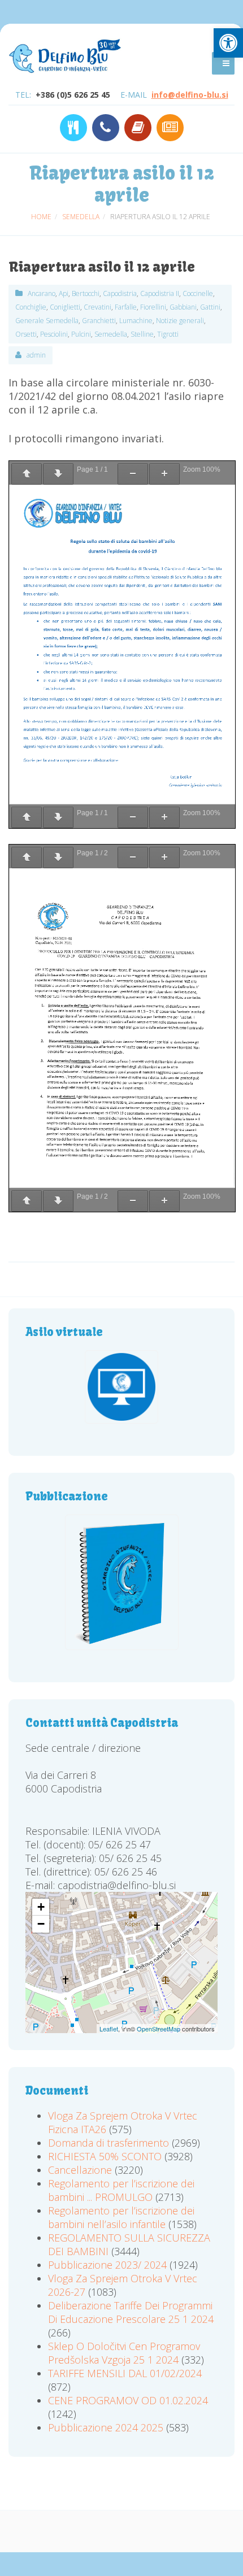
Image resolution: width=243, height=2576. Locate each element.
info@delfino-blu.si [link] (190, 95)
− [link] (41, 1924)
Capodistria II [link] (160, 293)
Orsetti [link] (26, 334)
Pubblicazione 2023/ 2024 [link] (107, 2265)
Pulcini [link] (81, 334)
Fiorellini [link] (153, 307)
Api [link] (64, 293)
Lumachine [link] (136, 321)
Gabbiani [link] (183, 307)
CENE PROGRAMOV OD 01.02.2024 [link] (128, 2400)
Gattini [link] (210, 307)
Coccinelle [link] (198, 293)
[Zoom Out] (133, 474)
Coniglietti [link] (65, 307)
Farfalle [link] (126, 307)
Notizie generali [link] (180, 321)
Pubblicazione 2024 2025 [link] (106, 2427)
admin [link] (36, 355)
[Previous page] (27, 474)
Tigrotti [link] (168, 334)
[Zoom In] (164, 474)
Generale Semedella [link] (47, 321)
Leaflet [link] (109, 2029)
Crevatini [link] (97, 307)
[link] (228, 43)
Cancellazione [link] (80, 2170)
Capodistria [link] (120, 293)
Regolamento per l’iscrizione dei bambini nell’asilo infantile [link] (121, 2217)
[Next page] (58, 474)
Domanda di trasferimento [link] (109, 2143)
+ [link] (41, 1907)
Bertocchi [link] (86, 293)
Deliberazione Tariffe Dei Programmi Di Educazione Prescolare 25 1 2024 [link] (131, 2312)
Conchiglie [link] (31, 307)
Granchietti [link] (99, 321)
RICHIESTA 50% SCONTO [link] (105, 2156)
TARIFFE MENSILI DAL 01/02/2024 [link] (125, 2373)
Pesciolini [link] (54, 334)
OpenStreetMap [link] (159, 2029)
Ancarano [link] (42, 293)
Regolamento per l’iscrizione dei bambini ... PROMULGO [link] (121, 2190)
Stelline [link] (142, 334)
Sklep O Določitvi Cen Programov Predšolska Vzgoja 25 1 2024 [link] (124, 2353)
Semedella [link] (111, 334)
